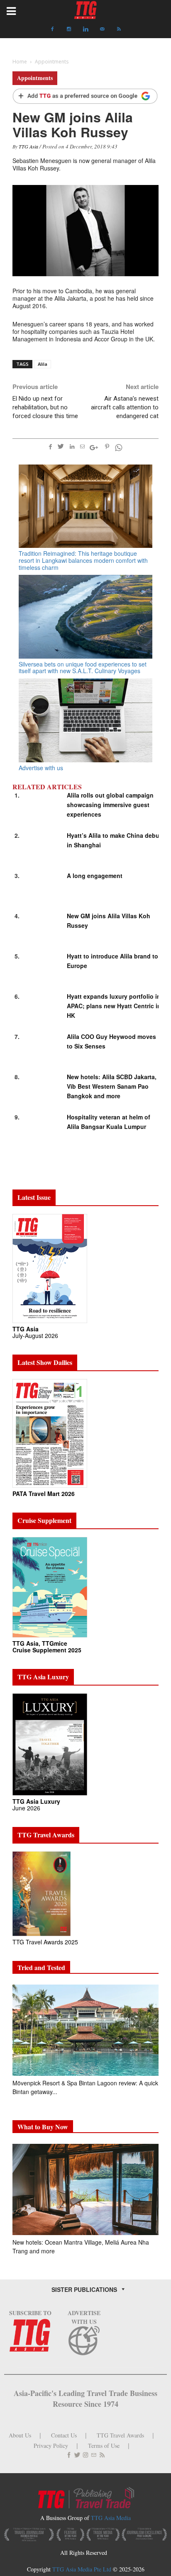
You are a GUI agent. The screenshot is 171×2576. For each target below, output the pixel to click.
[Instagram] (69, 29)
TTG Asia (28, 146)
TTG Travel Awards (120, 2435)
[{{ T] (85, 97)
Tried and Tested (41, 1967)
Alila (43, 364)
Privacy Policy (51, 2446)
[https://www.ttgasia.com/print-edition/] (50, 1268)
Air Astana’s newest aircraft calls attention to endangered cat (125, 407)
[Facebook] (52, 29)
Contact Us (64, 2435)
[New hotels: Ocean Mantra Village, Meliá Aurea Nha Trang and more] (85, 2189)
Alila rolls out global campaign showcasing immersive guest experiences (110, 805)
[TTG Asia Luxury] (50, 1744)
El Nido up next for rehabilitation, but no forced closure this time (45, 407)
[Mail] (102, 29)
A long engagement (95, 876)
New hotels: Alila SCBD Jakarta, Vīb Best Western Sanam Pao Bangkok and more (112, 1086)
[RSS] (119, 29)
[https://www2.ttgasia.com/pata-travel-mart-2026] (50, 1433)
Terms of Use (104, 2446)
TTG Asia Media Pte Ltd (83, 2569)
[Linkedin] (85, 29)
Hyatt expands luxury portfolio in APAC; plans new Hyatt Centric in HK (114, 1006)
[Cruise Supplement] (50, 1587)
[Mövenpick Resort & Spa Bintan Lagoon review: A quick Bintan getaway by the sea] (85, 2030)
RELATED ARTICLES (47, 787)
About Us (20, 2435)
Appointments (35, 78)
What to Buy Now (43, 2127)
